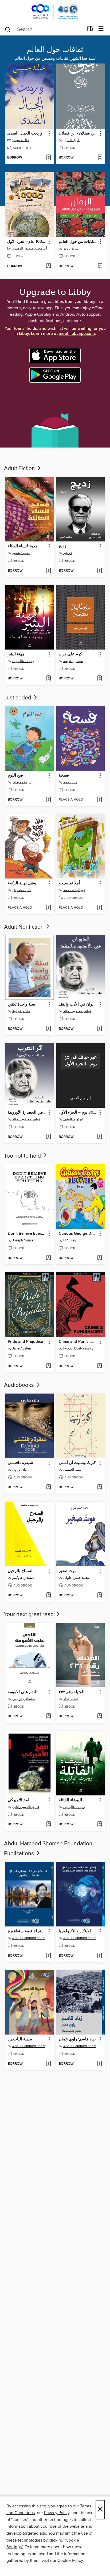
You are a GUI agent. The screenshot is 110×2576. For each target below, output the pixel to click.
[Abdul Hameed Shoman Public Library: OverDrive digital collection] (55, 11)
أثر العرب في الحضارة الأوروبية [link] (27, 1113)
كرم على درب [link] (70, 654)
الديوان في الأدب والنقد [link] (78, 1004)
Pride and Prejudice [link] (25, 1342)
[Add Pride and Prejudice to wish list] (48, 1366)
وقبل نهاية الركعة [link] (22, 883)
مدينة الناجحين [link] (20, 2039)
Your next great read (30, 1615)
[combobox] (44, 29)
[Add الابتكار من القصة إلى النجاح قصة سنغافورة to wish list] (48, 1956)
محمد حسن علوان (76, 1578)
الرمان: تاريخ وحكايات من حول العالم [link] (78, 242)
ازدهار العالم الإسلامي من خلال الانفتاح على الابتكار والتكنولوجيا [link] (78, 1931)
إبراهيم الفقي (73, 1119)
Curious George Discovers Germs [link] (78, 1234)
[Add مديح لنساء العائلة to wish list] (48, 571)
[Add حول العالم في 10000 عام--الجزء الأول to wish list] (48, 266)
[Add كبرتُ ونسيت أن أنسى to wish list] (99, 1487)
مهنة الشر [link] (16, 654)
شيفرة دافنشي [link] (20, 1463)
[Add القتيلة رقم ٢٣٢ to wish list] (99, 1716)
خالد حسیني (20, 140)
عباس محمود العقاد (77, 1011)
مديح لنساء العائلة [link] (23, 546)
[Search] (8, 29)
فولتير (68, 553)
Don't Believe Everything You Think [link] (27, 1234)
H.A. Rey (70, 1240)
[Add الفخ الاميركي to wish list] (48, 1825)
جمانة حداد (71, 1699)
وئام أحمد (70, 782)
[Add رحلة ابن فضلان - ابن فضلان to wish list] (100, 158)
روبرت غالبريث (23, 661)
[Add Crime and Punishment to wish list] (99, 1366)
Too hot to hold (23, 1156)
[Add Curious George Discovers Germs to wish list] (99, 1258)
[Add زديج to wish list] (99, 571)
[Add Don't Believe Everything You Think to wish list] (48, 1258)
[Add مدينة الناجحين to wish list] (48, 2064)
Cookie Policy (70, 2561)
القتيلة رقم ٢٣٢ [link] (72, 1692)
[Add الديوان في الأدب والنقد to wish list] (99, 1029)
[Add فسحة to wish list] (99, 800)
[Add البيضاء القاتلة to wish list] (99, 1825)
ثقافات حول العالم (55, 50)
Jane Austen (22, 1348)
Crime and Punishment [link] (78, 1342)
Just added (18, 698)
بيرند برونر (71, 248)
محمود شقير (21, 553)
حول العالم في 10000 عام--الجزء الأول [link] (27, 242)
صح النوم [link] (15, 775)
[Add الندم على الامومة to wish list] (48, 1716)
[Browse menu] (101, 29)
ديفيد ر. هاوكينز (23, 1578)
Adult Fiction (20, 469)
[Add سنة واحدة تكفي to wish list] (48, 1029)
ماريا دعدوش (22, 890)
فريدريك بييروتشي (26, 1807)
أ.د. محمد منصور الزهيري (30, 248)
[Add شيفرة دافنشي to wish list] (48, 1487)
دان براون (19, 1470)
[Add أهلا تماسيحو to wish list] (99, 908)
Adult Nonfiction (25, 927)
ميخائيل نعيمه (73, 661)
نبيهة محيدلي (21, 782)
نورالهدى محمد (74, 890)
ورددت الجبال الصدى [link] (25, 133)
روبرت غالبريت (74, 1807)
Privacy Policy (57, 2513)
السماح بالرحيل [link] (21, 1571)
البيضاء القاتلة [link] (70, 1800)
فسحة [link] (64, 775)
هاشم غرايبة (21, 1011)
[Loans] (90, 30)
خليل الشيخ (71, 140)
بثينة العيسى (72, 1470)
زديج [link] (62, 546)
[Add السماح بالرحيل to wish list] (48, 1596)
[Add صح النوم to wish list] (48, 800)
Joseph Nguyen (24, 1240)
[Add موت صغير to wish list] (99, 1596)
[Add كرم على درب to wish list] (99, 679)
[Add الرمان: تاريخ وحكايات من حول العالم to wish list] (100, 266)
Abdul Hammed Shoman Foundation (30, 1938)
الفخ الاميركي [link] (19, 1800)
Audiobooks (20, 1385)
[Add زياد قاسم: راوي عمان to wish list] (99, 2064)
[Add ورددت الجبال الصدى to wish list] (48, 158)
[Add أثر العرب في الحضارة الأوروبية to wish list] (48, 1137)
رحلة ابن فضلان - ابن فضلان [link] (78, 133)
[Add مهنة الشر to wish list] (48, 679)
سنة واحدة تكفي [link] (21, 1004)
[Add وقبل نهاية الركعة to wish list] (48, 908)
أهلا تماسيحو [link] (69, 883)
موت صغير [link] (68, 1571)
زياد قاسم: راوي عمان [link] (77, 2039)
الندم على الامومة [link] (23, 1692)
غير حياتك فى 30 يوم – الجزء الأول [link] (78, 1113)
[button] (49, 134)
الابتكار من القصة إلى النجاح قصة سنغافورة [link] (27, 1931)
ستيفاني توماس (24, 1699)
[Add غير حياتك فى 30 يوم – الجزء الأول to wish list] (99, 1137)
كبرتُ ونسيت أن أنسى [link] (77, 1463)
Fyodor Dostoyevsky (78, 1348)
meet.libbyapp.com (77, 334)
